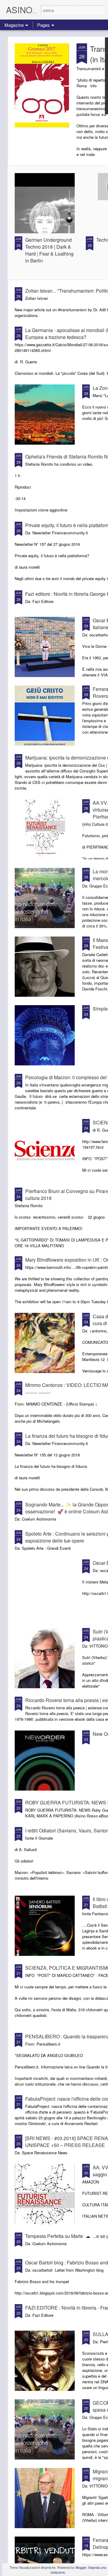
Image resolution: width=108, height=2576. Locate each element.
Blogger (81, 2567)
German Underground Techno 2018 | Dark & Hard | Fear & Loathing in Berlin (49, 250)
